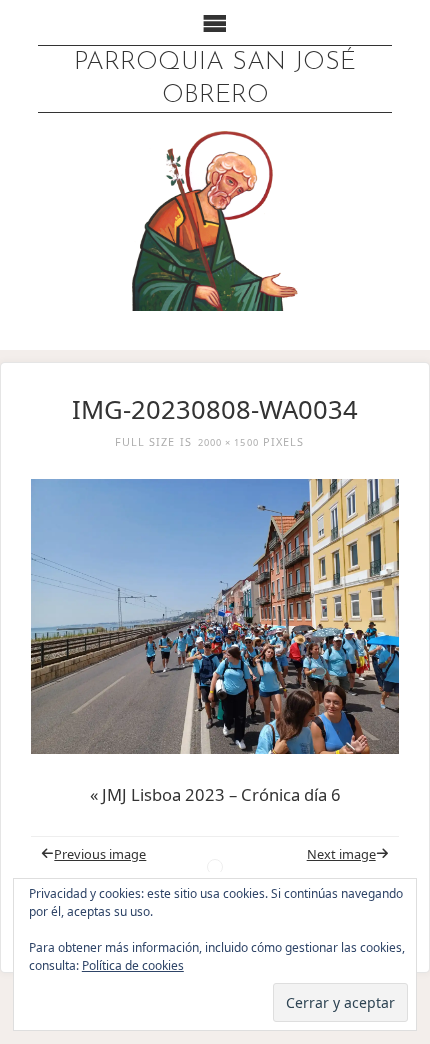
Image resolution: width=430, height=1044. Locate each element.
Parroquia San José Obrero (215, 79)
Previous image (100, 854)
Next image (341, 854)
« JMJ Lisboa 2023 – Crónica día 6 (215, 794)
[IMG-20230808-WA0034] (215, 617)
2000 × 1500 (228, 442)
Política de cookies (133, 965)
